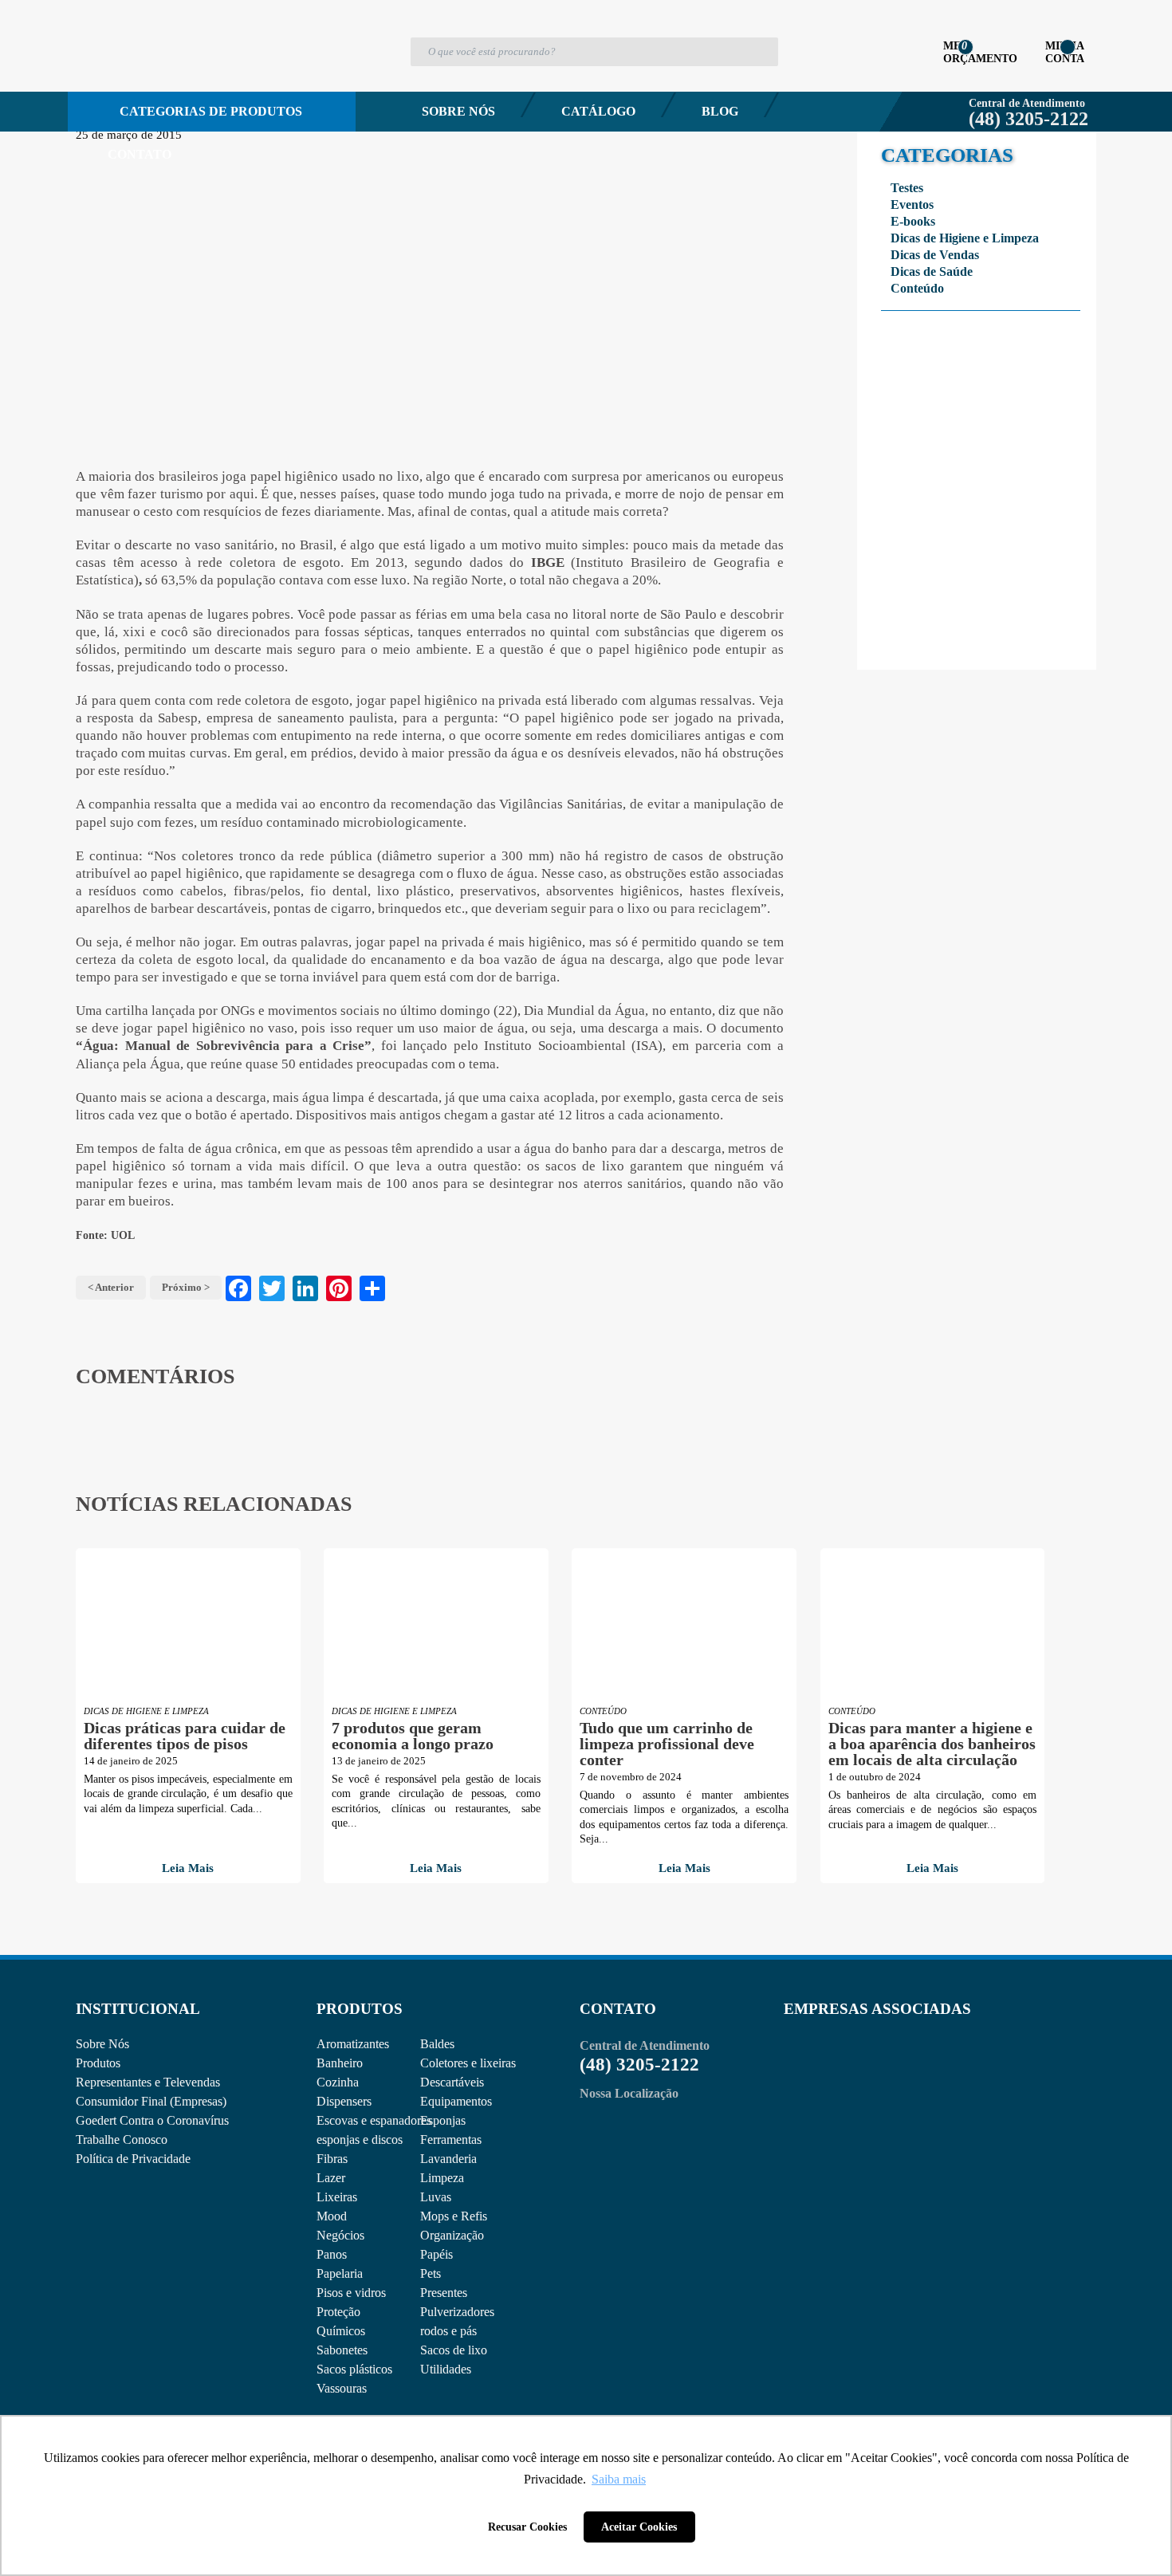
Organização (452, 2235)
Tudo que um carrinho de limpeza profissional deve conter (667, 1744)
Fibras (332, 2159)
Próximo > (186, 1287)
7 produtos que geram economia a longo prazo (413, 1736)
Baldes (437, 2044)
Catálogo (598, 111)
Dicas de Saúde (932, 271)
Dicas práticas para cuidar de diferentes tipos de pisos (185, 1736)
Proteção (338, 2312)
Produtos (98, 2063)
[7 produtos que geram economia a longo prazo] (436, 1624)
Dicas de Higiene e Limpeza (965, 238)
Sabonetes (342, 2350)
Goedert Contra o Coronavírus (152, 2120)
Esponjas (443, 2120)
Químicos (341, 2331)
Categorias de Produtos (211, 111)
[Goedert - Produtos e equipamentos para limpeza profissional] (161, 77)
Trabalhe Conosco (122, 2139)
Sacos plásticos (354, 2369)
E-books (913, 221)
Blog (720, 111)
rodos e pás (448, 2331)
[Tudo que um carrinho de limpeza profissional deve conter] (684, 1624)
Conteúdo (917, 288)
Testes (907, 188)
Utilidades (446, 2369)
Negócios (340, 2235)
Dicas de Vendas (935, 255)
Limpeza (442, 2178)
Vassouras (342, 2388)
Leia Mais (188, 1868)
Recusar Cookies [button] (527, 2527)
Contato (140, 154)
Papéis (437, 2254)
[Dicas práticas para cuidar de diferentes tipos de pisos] (188, 1624)
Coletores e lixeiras (468, 2063)
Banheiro (340, 2063)
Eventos (912, 205)
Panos (332, 2254)
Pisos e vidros (351, 2293)
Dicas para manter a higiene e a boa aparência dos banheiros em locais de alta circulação (932, 1744)
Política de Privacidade (133, 2159)
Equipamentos (456, 2101)
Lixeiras (337, 2197)
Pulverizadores (457, 2312)
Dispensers (344, 2101)
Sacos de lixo (454, 2350)
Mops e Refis (454, 2216)
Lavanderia (448, 2159)
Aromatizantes (353, 2044)
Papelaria (340, 2273)
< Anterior (111, 1287)
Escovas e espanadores (374, 2120)
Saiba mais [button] (619, 2479)
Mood (332, 2216)
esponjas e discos (360, 2139)
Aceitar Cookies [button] (639, 2527)
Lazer (331, 2178)
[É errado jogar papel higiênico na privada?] (430, 297)
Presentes (444, 2293)
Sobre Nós (458, 111)
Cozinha (338, 2082)
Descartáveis (452, 2082)
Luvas (436, 2197)
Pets (431, 2273)
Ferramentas (451, 2139)
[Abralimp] (823, 2074)
